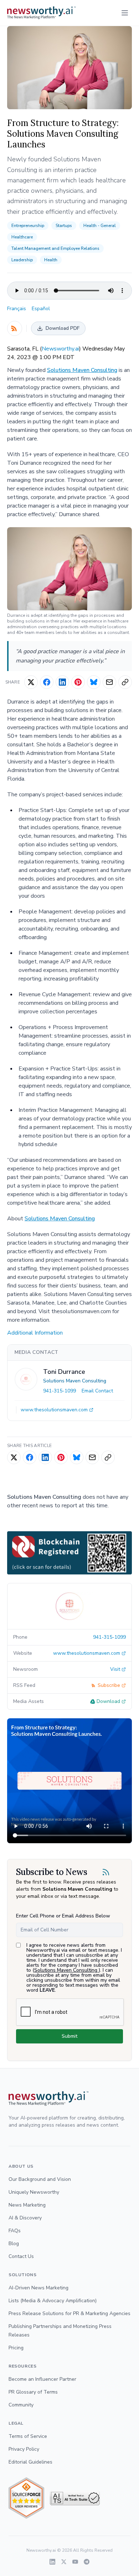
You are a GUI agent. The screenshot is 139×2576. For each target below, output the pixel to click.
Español (41, 309)
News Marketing (27, 2205)
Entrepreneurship (28, 226)
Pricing (16, 2348)
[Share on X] (31, 682)
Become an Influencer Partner (42, 2379)
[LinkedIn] (52, 2562)
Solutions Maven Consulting (82, 370)
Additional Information (35, 1333)
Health (51, 260)
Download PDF (63, 328)
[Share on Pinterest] (78, 682)
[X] (64, 2562)
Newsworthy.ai (60, 349)
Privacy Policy (24, 2449)
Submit (69, 2036)
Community (21, 2405)
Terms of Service (28, 2436)
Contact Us (21, 2256)
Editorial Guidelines (30, 2462)
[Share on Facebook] (47, 682)
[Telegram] (87, 2562)
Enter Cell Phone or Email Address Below (63, 1916)
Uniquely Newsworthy (34, 2192)
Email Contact (97, 1391)
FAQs (15, 2231)
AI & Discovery (25, 2218)
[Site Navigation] (125, 13)
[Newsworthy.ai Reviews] (26, 2498)
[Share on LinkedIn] (62, 682)
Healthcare (22, 237)
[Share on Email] (109, 682)
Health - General (100, 226)
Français (17, 309)
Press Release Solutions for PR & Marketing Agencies (69, 2313)
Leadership (22, 260)
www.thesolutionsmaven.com (54, 1410)
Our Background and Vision (40, 2179)
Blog (14, 2244)
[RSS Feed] (15, 328)
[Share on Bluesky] (94, 682)
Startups (64, 226)
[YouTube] (75, 2562)
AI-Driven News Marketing (38, 2288)
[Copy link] (125, 682)
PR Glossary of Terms (33, 2392)
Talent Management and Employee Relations (55, 248)
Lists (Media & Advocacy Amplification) (53, 2301)
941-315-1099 (60, 1391)
